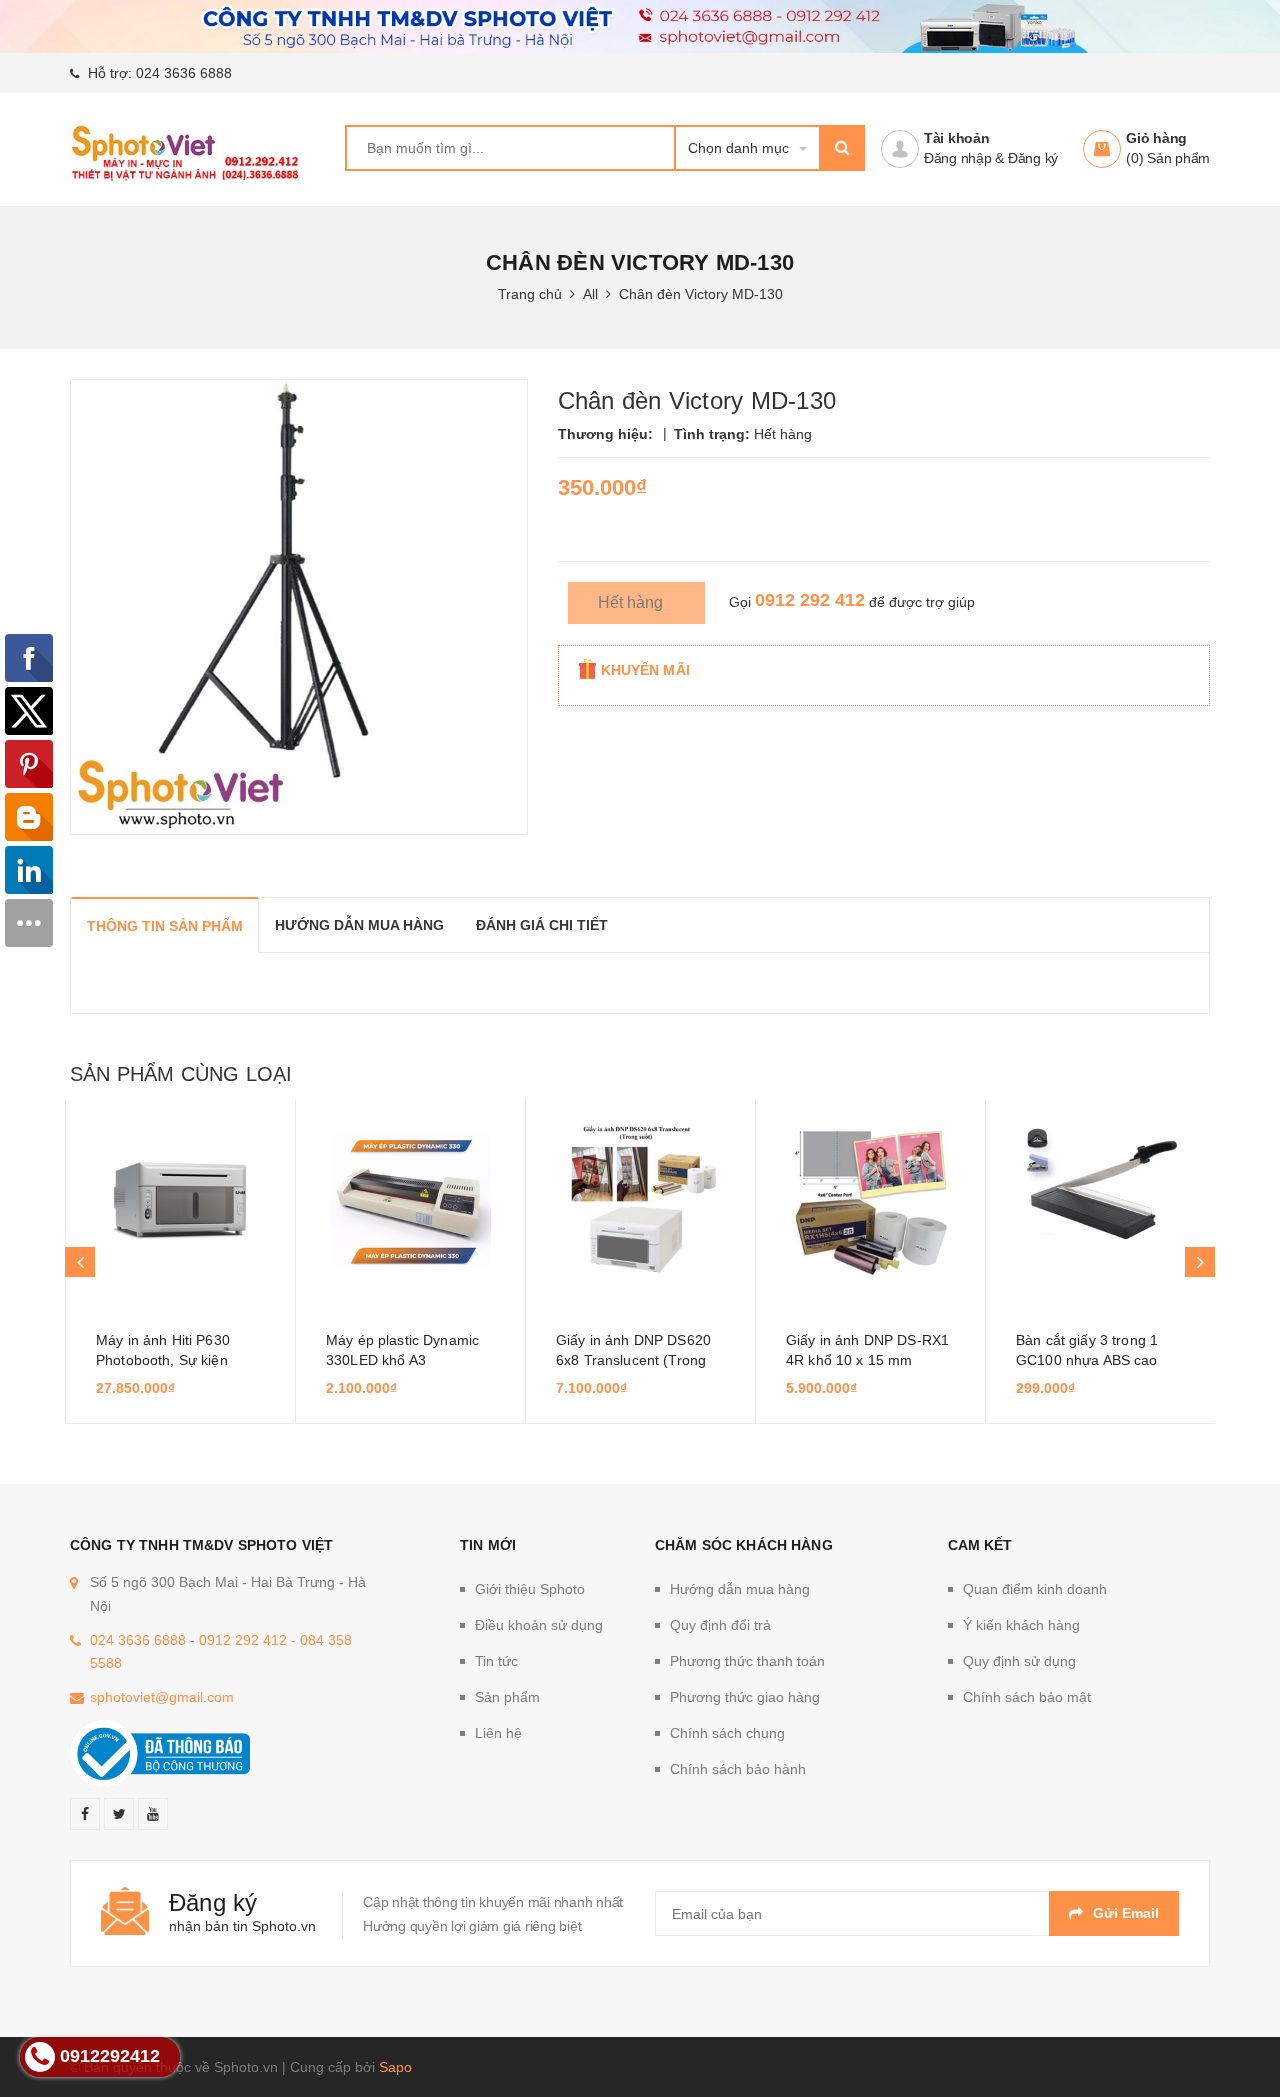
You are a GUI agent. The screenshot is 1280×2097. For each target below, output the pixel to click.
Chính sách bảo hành (738, 1769)
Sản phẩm (507, 1697)
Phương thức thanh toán (747, 1661)
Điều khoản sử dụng (539, 1625)
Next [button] (1200, 1262)
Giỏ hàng (1156, 138)
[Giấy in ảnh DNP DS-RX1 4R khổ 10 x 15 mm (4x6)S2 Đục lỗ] (870, 1200)
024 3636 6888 (184, 73)
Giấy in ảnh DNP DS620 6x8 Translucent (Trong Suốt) (633, 1360)
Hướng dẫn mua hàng (740, 1589)
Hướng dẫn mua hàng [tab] (359, 925)
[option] (180, 1262)
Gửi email (1126, 1913)
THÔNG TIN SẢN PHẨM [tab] (165, 926)
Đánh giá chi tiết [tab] (542, 925)
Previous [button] (80, 1262)
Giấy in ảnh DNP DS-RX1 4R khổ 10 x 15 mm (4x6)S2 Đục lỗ (867, 1360)
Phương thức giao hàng (745, 1697)
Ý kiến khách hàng (1021, 1625)
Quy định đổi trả (720, 1625)
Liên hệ (498, 1733)
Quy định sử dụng (1019, 1661)
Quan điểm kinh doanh (1035, 1589)
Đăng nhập (958, 158)
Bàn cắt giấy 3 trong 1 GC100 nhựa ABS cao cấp (1087, 1360)
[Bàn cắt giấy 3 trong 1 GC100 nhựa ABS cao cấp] (1100, 1200)
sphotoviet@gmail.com (162, 1697)
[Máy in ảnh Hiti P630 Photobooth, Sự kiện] (180, 1200)
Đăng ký (1033, 158)
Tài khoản (957, 138)
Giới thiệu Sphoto (530, 1589)
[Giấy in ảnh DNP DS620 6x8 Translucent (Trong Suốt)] (640, 1200)
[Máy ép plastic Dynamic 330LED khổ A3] (410, 1200)
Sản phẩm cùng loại (181, 1074)
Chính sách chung (727, 1733)
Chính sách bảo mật (1027, 1697)
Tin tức (496, 1661)
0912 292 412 (810, 600)
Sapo (395, 2067)
